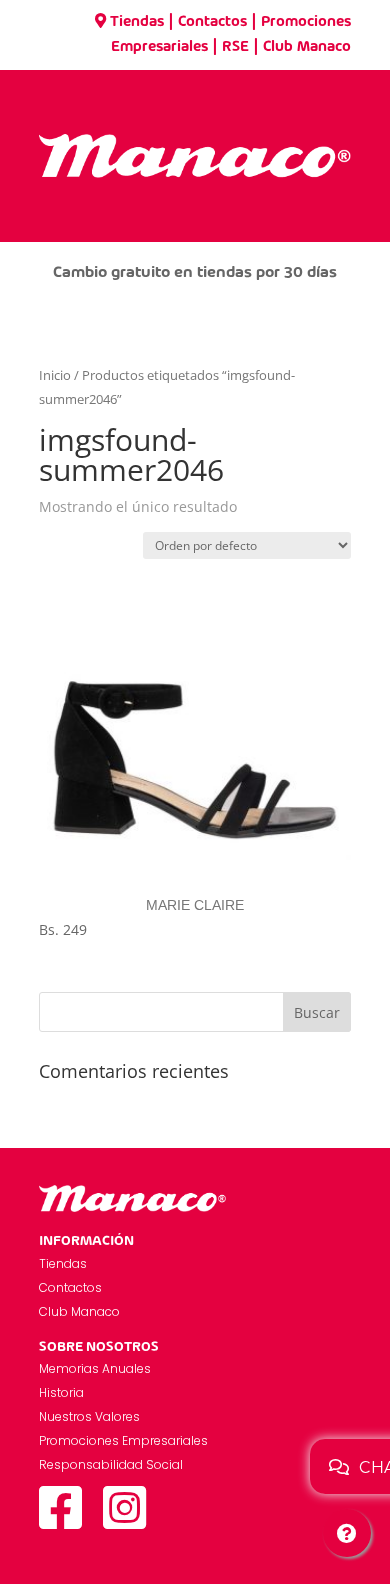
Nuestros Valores (89, 1416)
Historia (61, 1392)
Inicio (55, 375)
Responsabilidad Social (111, 1464)
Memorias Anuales (95, 1368)
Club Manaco (307, 47)
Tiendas (137, 22)
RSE (235, 47)
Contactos (212, 22)
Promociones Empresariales (123, 1440)
